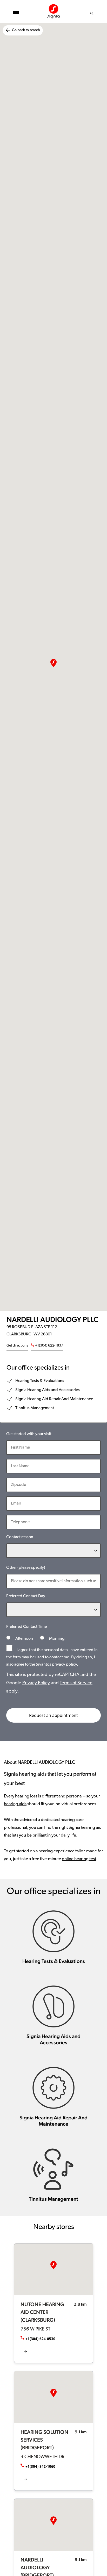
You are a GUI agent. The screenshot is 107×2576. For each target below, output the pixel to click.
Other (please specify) (26, 1568)
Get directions (17, 1346)
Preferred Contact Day (26, 1596)
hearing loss (26, 1796)
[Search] (92, 13)
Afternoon (24, 1639)
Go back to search (26, 30)
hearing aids (15, 1804)
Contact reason (20, 1537)
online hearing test (79, 1859)
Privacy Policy (36, 1683)
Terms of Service (76, 1683)
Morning (56, 1639)
